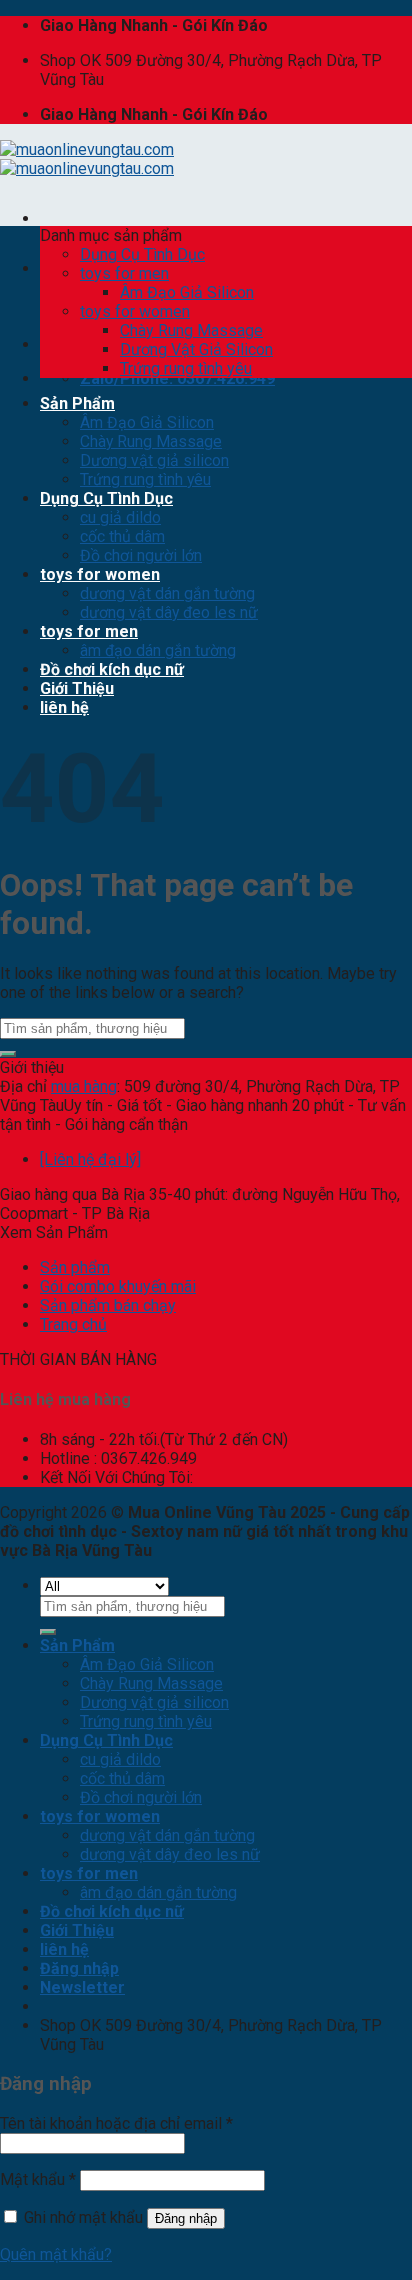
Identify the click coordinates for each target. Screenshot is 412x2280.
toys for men (124, 273)
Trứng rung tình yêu (186, 368)
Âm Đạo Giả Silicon (187, 292)
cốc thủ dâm (122, 536)
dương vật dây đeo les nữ (169, 612)
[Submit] (8, 1054)
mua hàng (84, 1086)
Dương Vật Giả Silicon (196, 349)
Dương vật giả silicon (154, 460)
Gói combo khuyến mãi (118, 1286)
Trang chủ (73, 1324)
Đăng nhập (186, 2218)
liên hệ (64, 707)
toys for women (135, 311)
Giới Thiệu (77, 688)
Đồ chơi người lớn (141, 555)
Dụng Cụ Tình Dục (142, 254)
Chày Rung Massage (191, 330)
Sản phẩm (75, 1267)
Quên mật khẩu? (56, 2254)
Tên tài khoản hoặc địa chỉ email (116, 2123)
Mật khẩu (38, 2179)
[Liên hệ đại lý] (90, 1159)
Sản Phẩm (77, 403)
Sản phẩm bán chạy (108, 1305)
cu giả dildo (120, 517)
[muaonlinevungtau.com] (87, 159)
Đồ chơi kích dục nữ (112, 669)
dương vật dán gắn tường (167, 593)
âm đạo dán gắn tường (158, 650)
